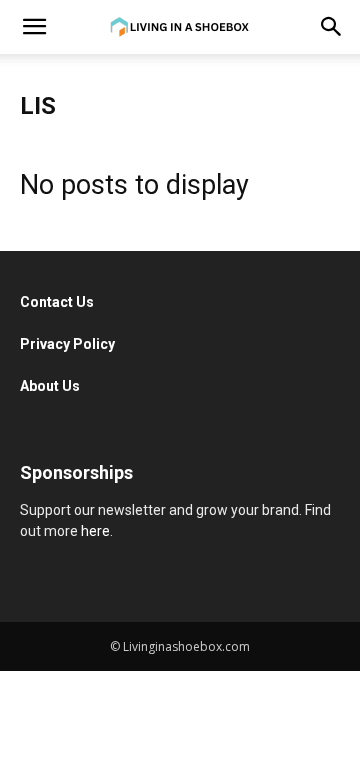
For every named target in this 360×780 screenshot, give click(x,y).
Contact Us (58, 302)
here (95, 531)
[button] (34, 27)
